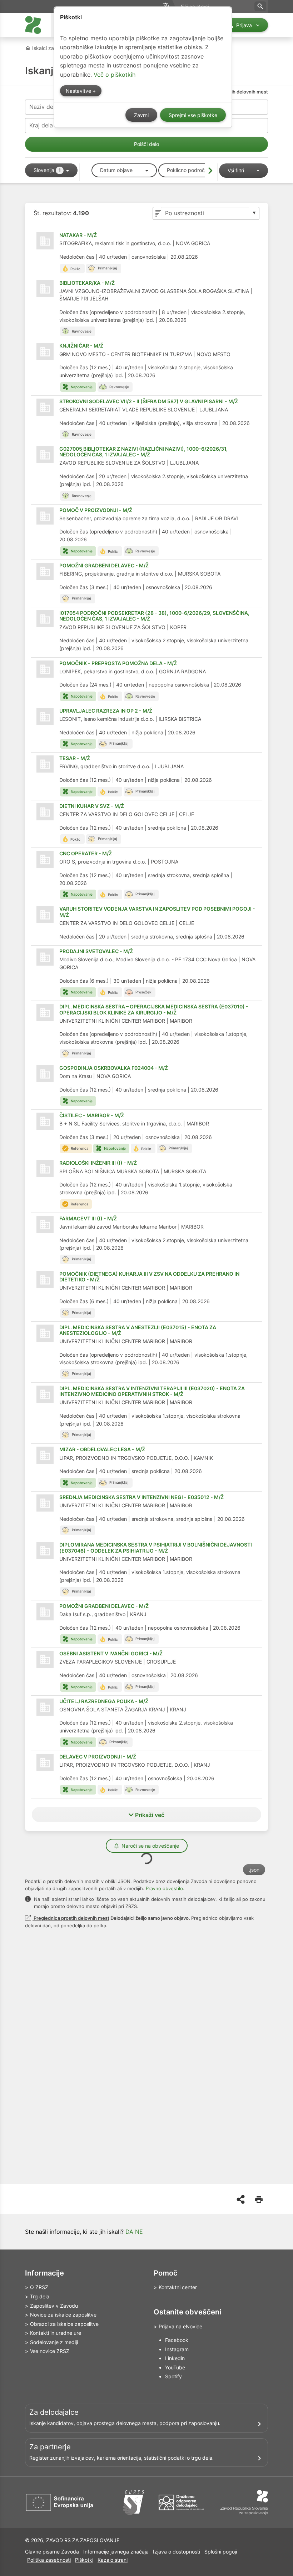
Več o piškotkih (115, 75)
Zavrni (141, 115)
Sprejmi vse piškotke (193, 115)
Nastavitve (79, 91)
